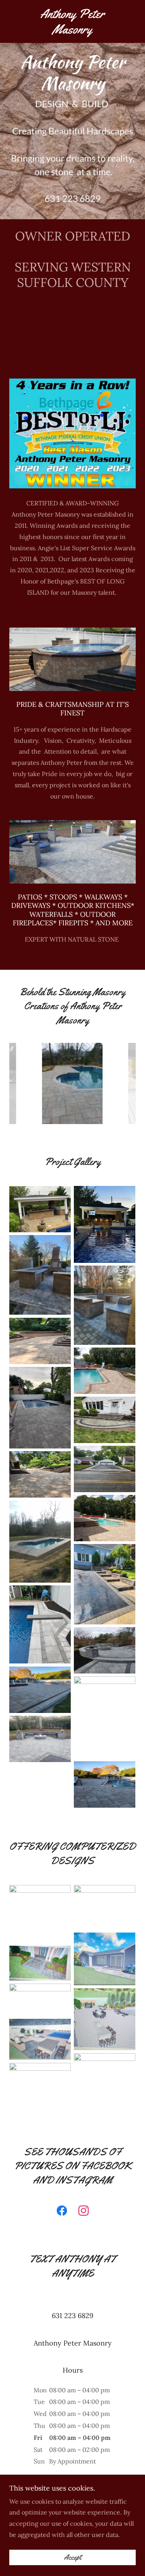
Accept (72, 2557)
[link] (72, 21)
